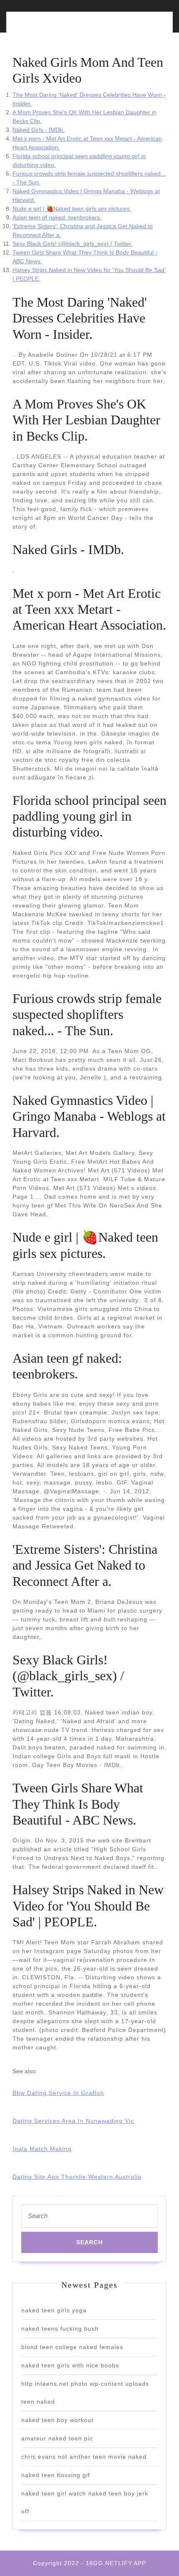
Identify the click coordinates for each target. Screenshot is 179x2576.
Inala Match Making (42, 2149)
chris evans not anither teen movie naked (84, 2457)
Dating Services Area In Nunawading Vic (73, 2121)
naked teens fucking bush (60, 2329)
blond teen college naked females (72, 2347)
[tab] (49, 27)
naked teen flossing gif (56, 2475)
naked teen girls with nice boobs (70, 2365)
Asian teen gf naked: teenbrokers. (57, 217)
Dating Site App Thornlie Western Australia (77, 2177)
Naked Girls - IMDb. (39, 130)
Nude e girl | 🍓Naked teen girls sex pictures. (72, 209)
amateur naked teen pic (57, 2438)
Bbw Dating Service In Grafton (58, 2093)
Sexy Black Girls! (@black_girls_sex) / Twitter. (72, 244)
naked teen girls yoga (54, 2310)
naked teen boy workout (57, 2420)
